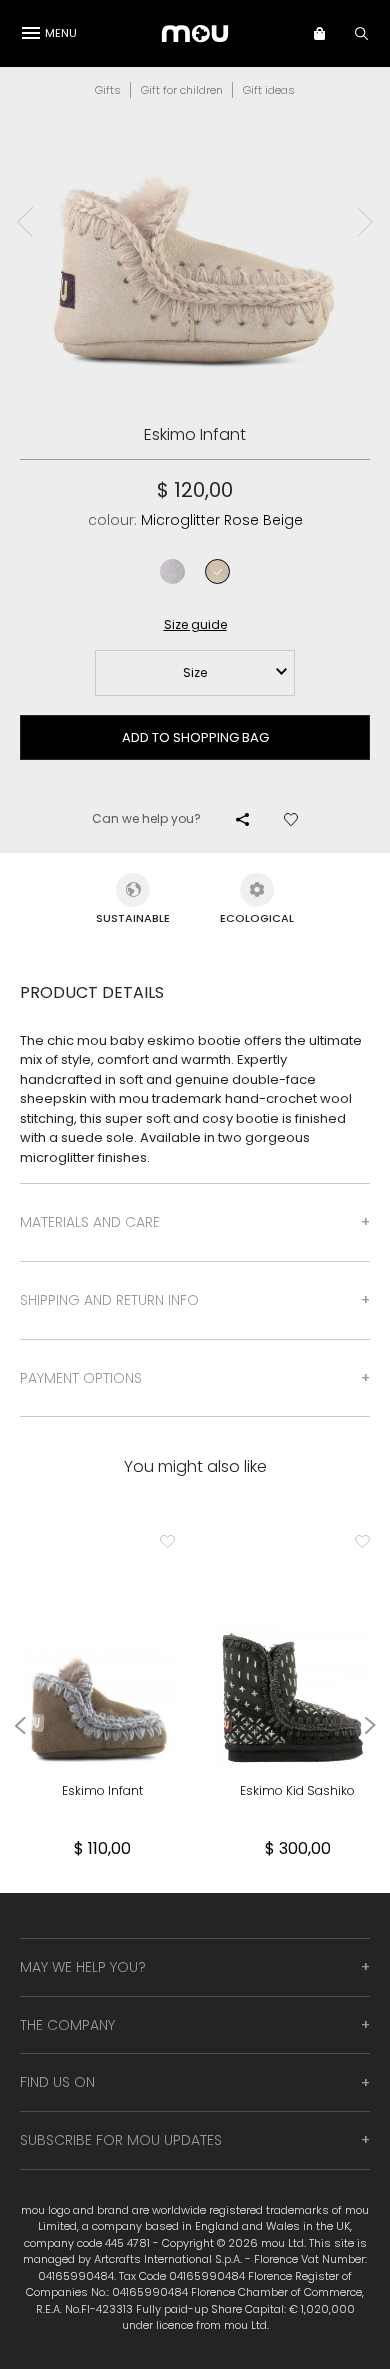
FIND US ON (57, 2082)
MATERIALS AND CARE (90, 1222)
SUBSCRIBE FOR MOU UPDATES (121, 2140)
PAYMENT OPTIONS (81, 1378)
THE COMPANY (67, 2025)
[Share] (242, 819)
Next (365, 222)
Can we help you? (146, 818)
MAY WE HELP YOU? (83, 1967)
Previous (25, 222)
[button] (329, 33)
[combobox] (195, 673)
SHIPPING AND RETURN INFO (109, 1300)
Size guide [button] (195, 624)
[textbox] (195, 673)
